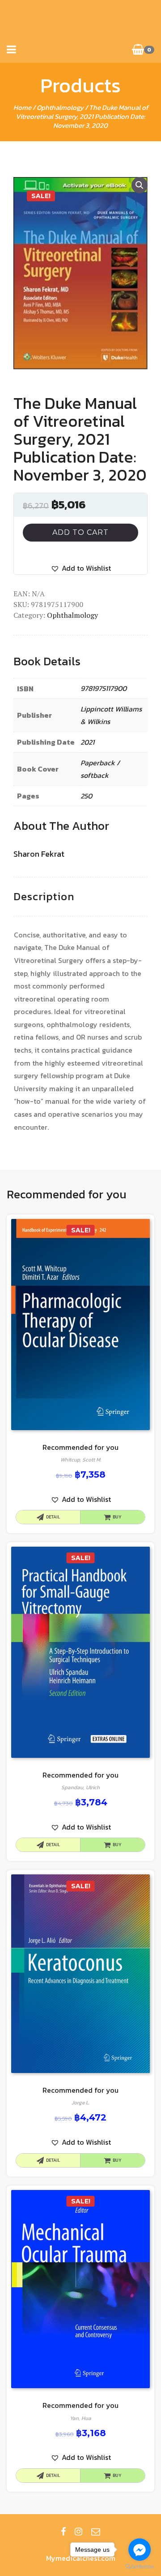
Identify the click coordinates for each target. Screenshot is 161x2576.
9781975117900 (104, 688)
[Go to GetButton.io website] (140, 2567)
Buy (117, 1517)
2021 (87, 742)
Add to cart (80, 532)
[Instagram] (78, 2532)
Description (44, 896)
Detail (53, 1517)
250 (86, 796)
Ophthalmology (60, 107)
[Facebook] (63, 2532)
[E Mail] (96, 2532)
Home (22, 107)
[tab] (44, 897)
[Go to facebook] (140, 2550)
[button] (81, 568)
